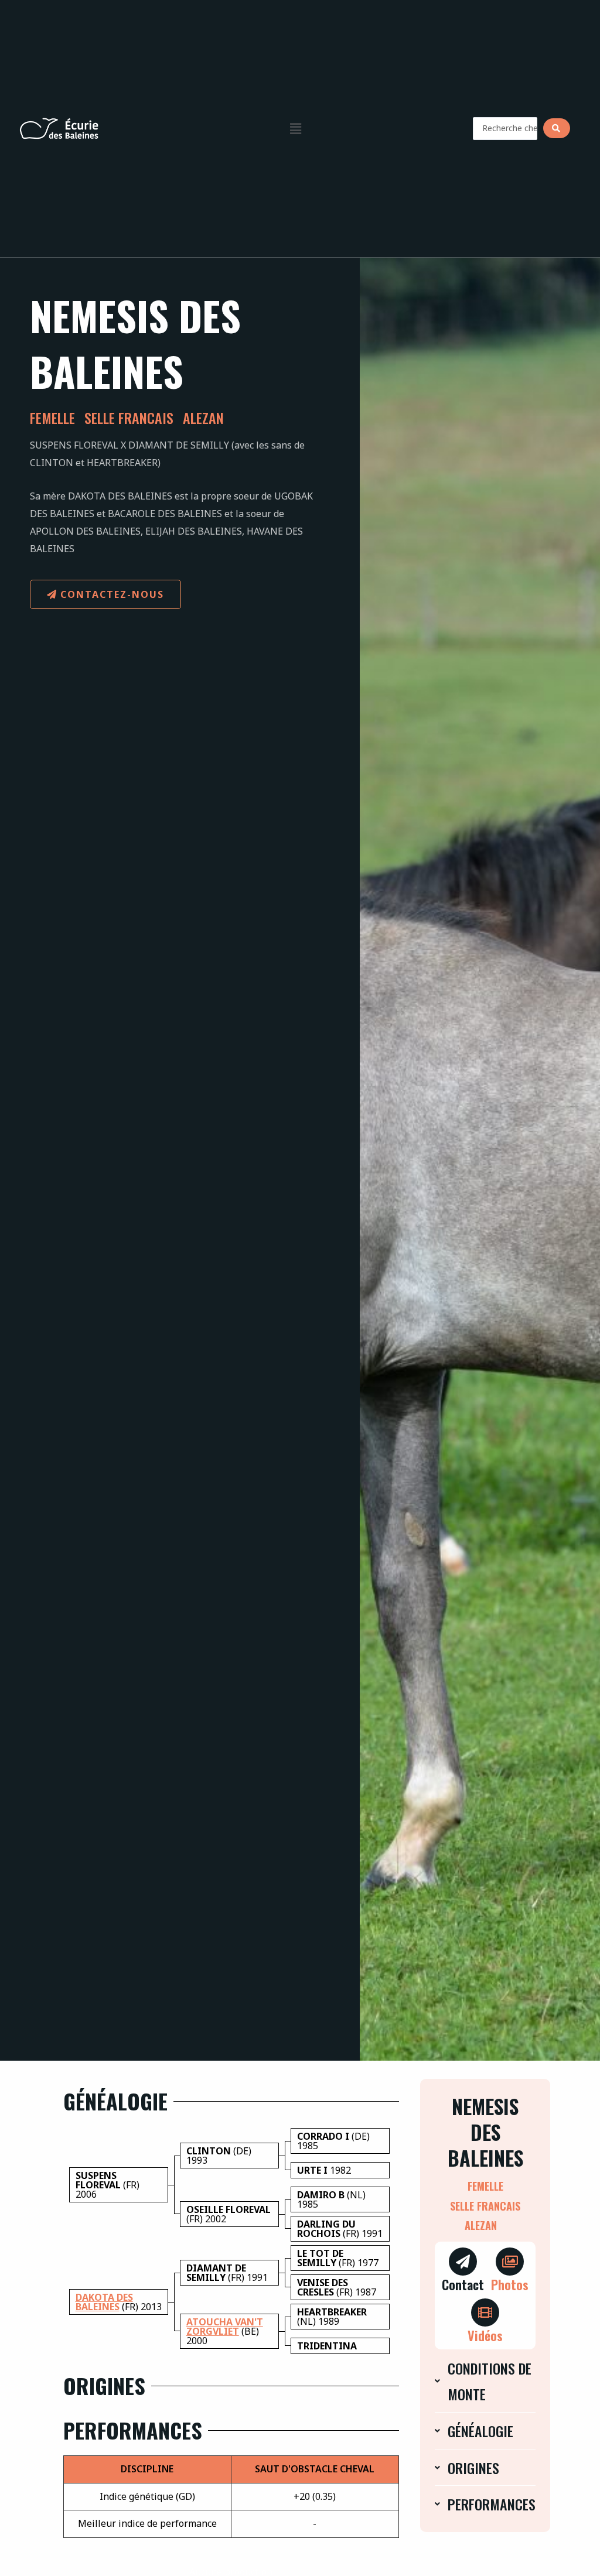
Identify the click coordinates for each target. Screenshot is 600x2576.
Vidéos (485, 2335)
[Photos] (510, 2262)
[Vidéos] (485, 2312)
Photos (510, 2284)
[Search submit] (557, 128)
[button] (295, 128)
